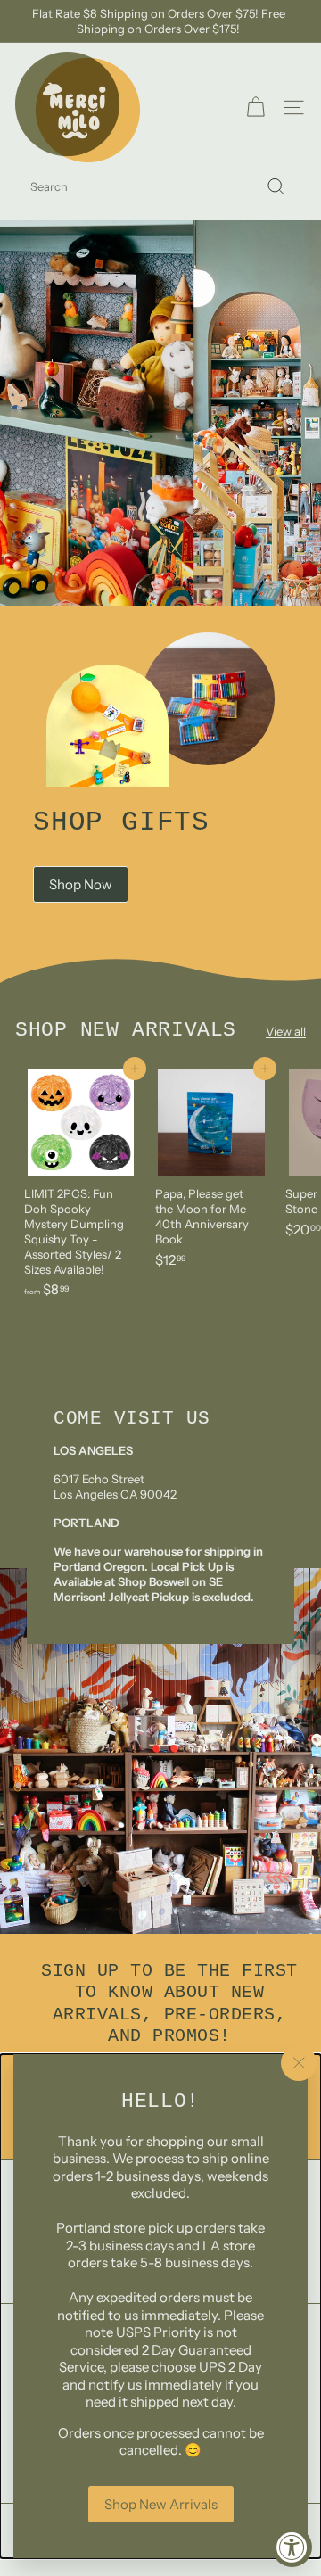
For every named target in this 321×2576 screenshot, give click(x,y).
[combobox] (160, 187)
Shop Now (81, 884)
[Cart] (255, 107)
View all (286, 1031)
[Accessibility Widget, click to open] (292, 2547)
